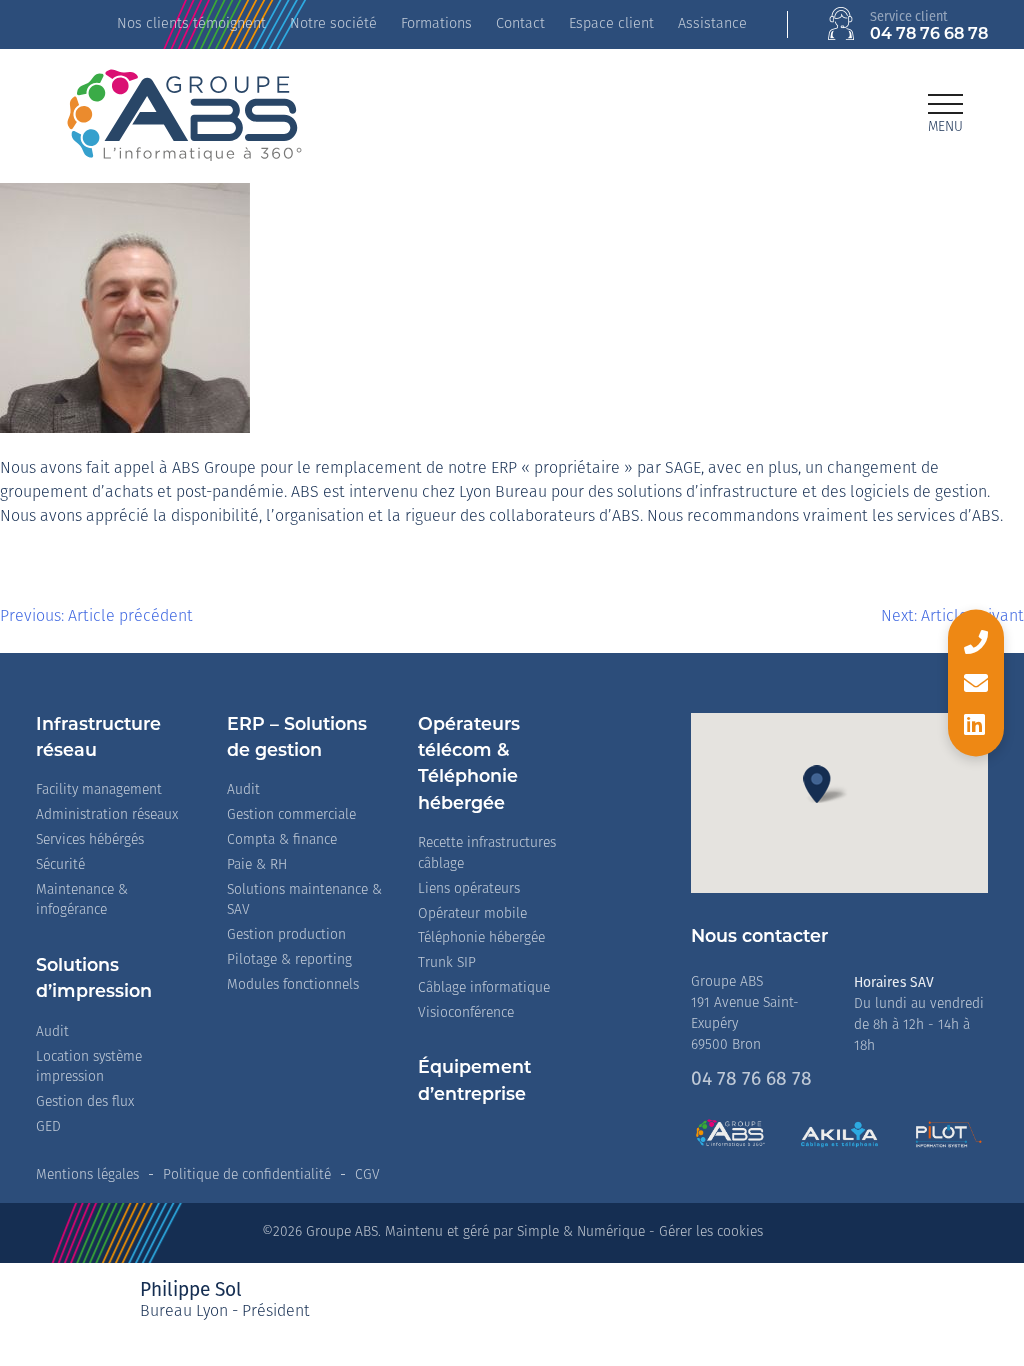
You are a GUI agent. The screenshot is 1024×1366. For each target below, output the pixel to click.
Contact (520, 24)
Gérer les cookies (711, 1232)
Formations (436, 24)
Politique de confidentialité (247, 1175)
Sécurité (60, 865)
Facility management (99, 790)
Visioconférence (466, 1013)
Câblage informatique (484, 988)
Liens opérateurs (469, 889)
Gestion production (286, 935)
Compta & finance (282, 840)
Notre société (333, 24)
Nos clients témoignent (191, 24)
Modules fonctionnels (293, 985)
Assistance (712, 24)
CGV (367, 1175)
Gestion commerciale (291, 815)
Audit (52, 1032)
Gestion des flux (85, 1102)
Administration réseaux (107, 815)
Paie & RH (257, 865)
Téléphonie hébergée (481, 938)
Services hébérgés (90, 840)
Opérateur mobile (472, 914)
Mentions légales (87, 1175)
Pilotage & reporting (289, 960)
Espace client (611, 24)
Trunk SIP (447, 963)
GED (48, 1127)
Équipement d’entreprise (474, 1081)
